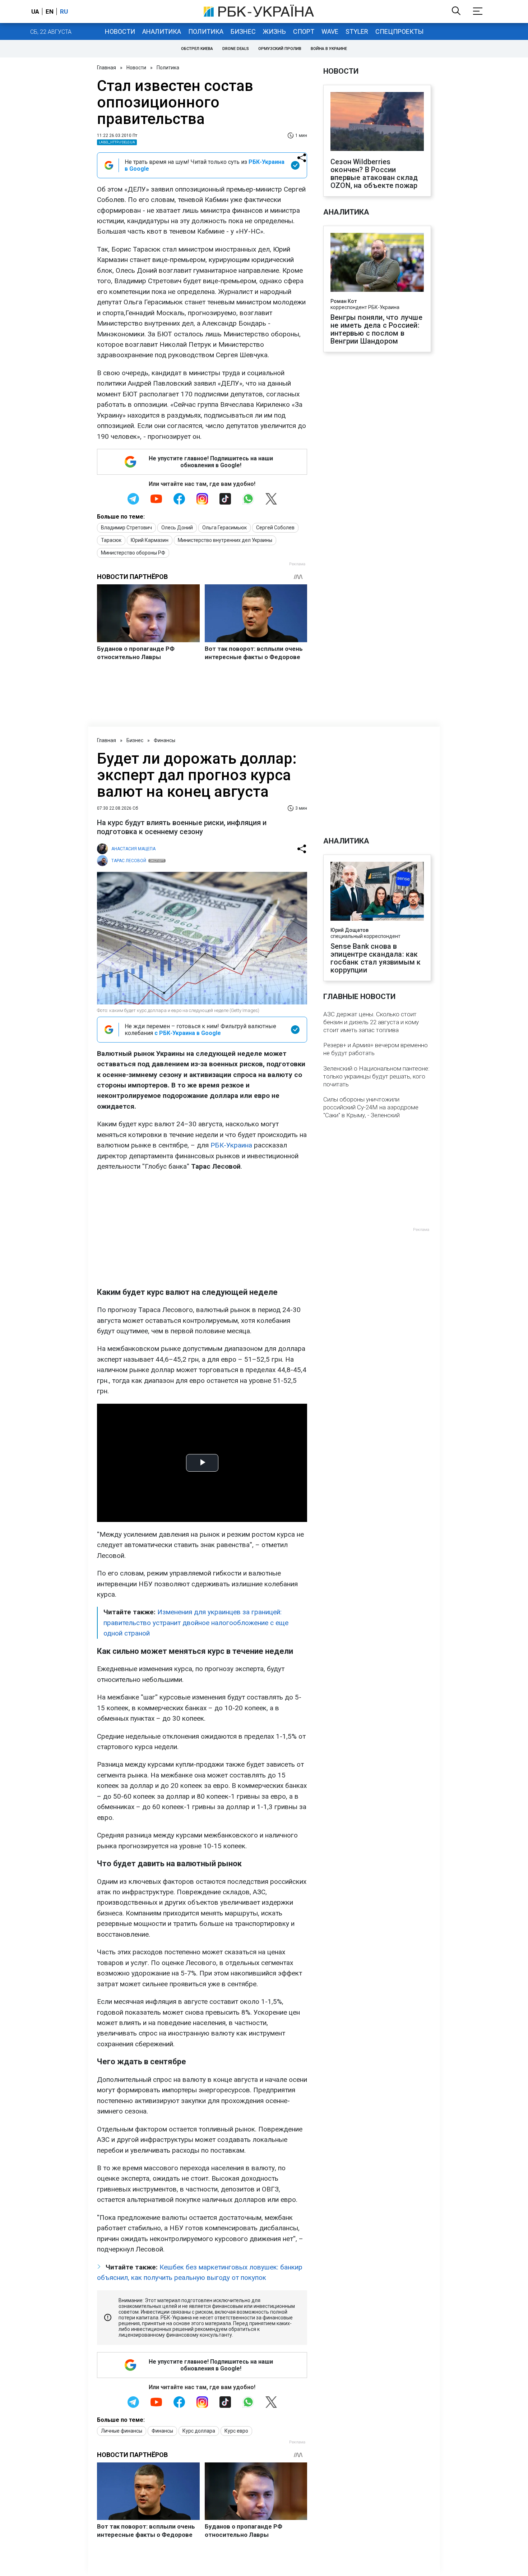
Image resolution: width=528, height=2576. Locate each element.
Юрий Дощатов (349, 930)
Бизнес (243, 31)
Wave (330, 31)
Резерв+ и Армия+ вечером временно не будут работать (376, 1049)
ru (64, 11)
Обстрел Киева (197, 49)
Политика (206, 31)
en (50, 11)
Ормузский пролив (280, 49)
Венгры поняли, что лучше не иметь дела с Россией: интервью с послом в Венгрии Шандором (376, 329)
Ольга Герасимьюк (224, 528)
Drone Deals (236, 49)
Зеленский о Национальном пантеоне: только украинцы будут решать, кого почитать (376, 1076)
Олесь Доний (177, 528)
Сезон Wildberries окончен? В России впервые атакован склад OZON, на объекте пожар (374, 174)
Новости (120, 31)
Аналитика (162, 31)
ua (35, 11)
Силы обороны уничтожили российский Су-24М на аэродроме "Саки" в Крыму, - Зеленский (371, 1107)
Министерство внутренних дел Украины (225, 540)
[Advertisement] (202, 1229)
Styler (357, 31)
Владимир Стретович (126, 528)
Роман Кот (344, 301)
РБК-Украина (231, 1145)
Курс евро (236, 2431)
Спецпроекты (399, 31)
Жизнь (274, 31)
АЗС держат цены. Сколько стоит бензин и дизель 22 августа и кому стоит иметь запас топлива (371, 1022)
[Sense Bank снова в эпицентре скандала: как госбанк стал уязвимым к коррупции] (377, 892)
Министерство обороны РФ (133, 553)
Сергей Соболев (275, 528)
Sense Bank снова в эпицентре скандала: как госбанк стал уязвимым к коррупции (376, 958)
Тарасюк (111, 540)
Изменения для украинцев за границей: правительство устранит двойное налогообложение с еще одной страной (196, 1623)
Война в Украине (329, 49)
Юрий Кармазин (150, 540)
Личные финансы (122, 2431)
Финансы (165, 740)
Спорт (304, 31)
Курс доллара (199, 2431)
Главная (106, 68)
